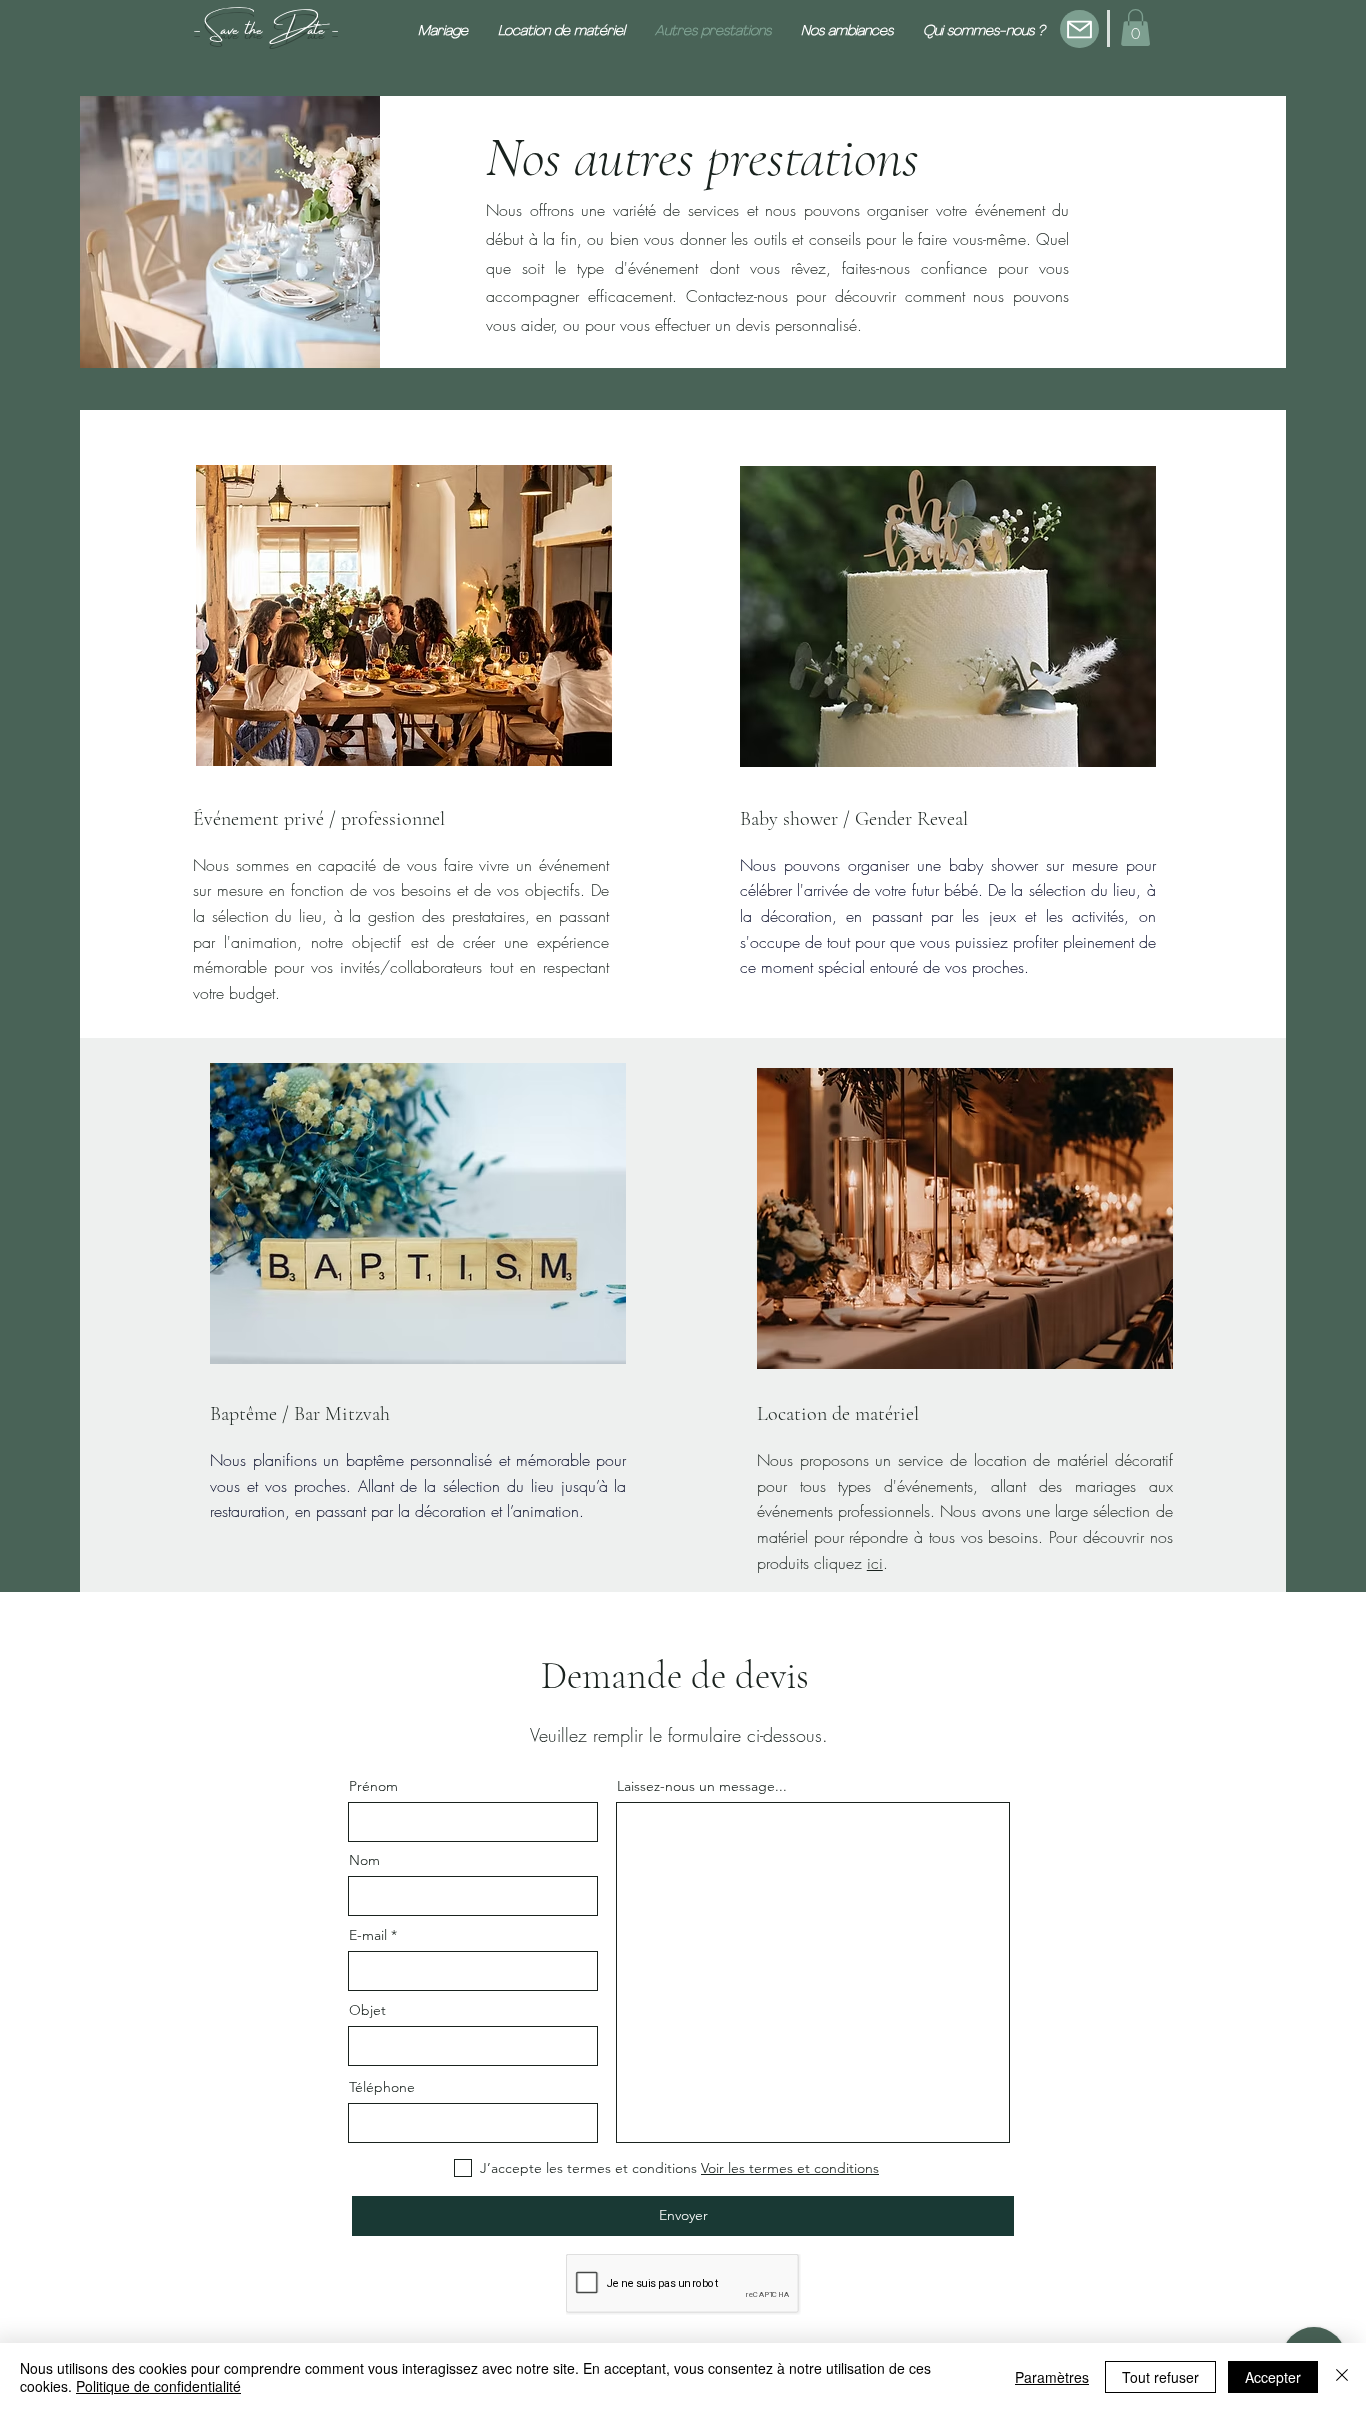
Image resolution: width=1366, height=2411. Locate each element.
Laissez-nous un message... (702, 1786)
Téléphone (382, 2087)
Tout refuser (1160, 2377)
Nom (364, 1860)
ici (875, 1563)
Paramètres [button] (1052, 2377)
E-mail (368, 1935)
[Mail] (1079, 29)
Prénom (373, 1786)
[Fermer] (1342, 2377)
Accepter (1273, 2377)
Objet (367, 2010)
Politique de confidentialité (158, 2386)
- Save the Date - (266, 25)
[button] (1135, 27)
